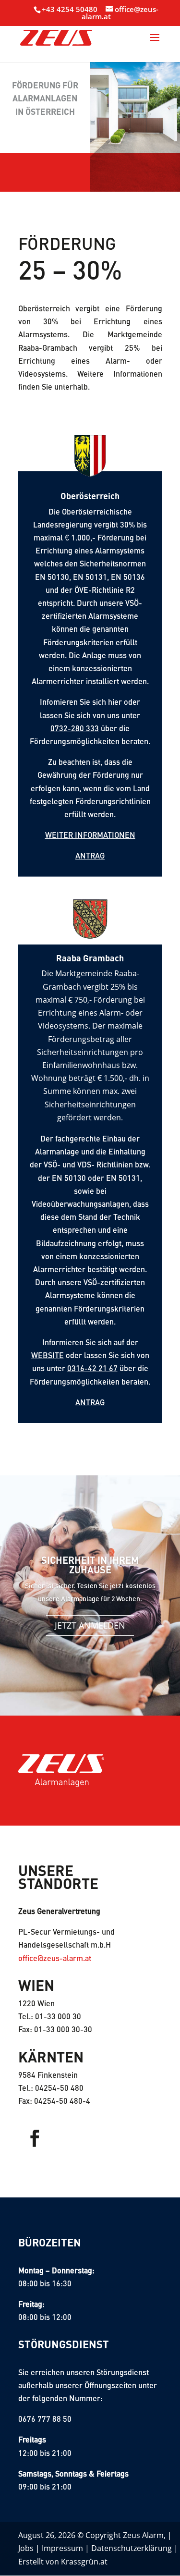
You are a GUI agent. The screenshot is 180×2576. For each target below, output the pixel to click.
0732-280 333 (75, 728)
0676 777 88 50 (45, 2419)
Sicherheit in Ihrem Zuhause (90, 1565)
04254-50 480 (59, 2088)
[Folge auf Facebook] (35, 2138)
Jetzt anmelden (90, 1625)
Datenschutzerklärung (132, 2548)
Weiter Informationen (90, 835)
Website (48, 1355)
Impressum (62, 2548)
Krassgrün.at (84, 2562)
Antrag (90, 855)
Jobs (26, 2548)
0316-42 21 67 (92, 1368)
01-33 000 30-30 (63, 2029)
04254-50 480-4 (62, 2101)
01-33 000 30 (58, 2016)
